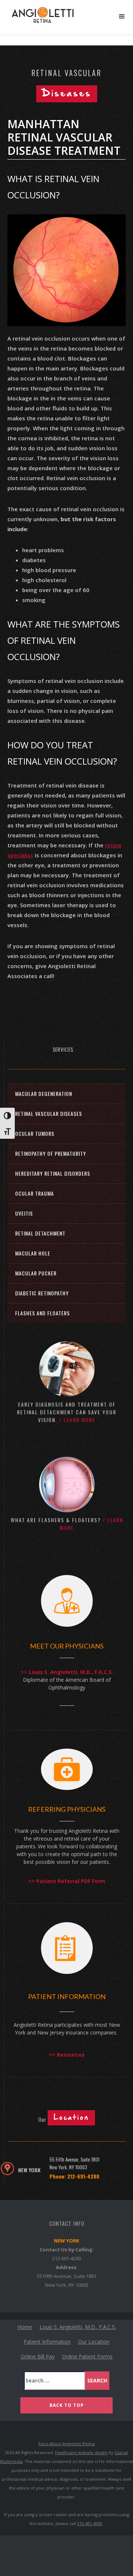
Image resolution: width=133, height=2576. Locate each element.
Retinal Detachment (40, 1233)
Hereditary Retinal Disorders (53, 1173)
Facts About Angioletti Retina (67, 2444)
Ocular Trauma (35, 1193)
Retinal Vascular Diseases (49, 1113)
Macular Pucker (36, 1273)
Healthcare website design (81, 2452)
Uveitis (24, 1213)
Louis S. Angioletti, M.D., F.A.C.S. (78, 2327)
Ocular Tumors (35, 1133)
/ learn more (77, 1420)
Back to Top (67, 2405)
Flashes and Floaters (42, 1313)
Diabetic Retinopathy (42, 1293)
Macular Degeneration (44, 1094)
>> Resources (67, 2055)
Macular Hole (33, 1253)
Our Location (94, 2342)
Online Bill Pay (38, 2356)
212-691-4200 (66, 2258)
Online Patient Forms (87, 2356)
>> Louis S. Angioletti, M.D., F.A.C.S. (67, 1672)
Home (25, 2327)
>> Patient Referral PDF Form (67, 1881)
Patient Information (47, 2342)
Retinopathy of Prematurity (51, 1153)
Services (63, 1049)
